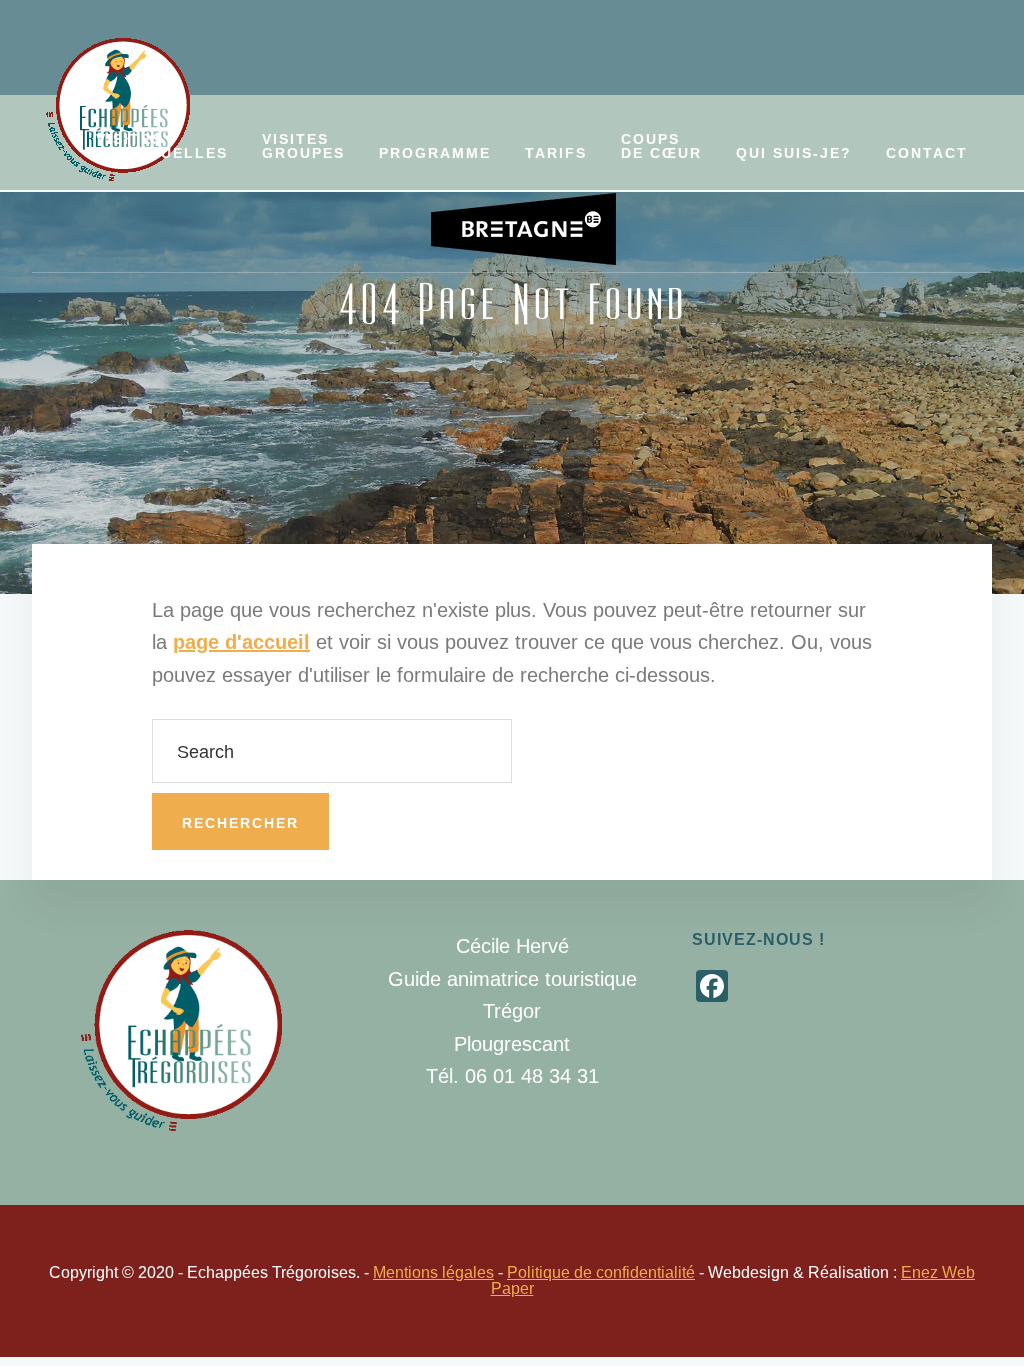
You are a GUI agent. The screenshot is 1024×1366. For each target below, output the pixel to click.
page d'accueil (241, 642)
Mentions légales (433, 1272)
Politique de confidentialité (601, 1272)
